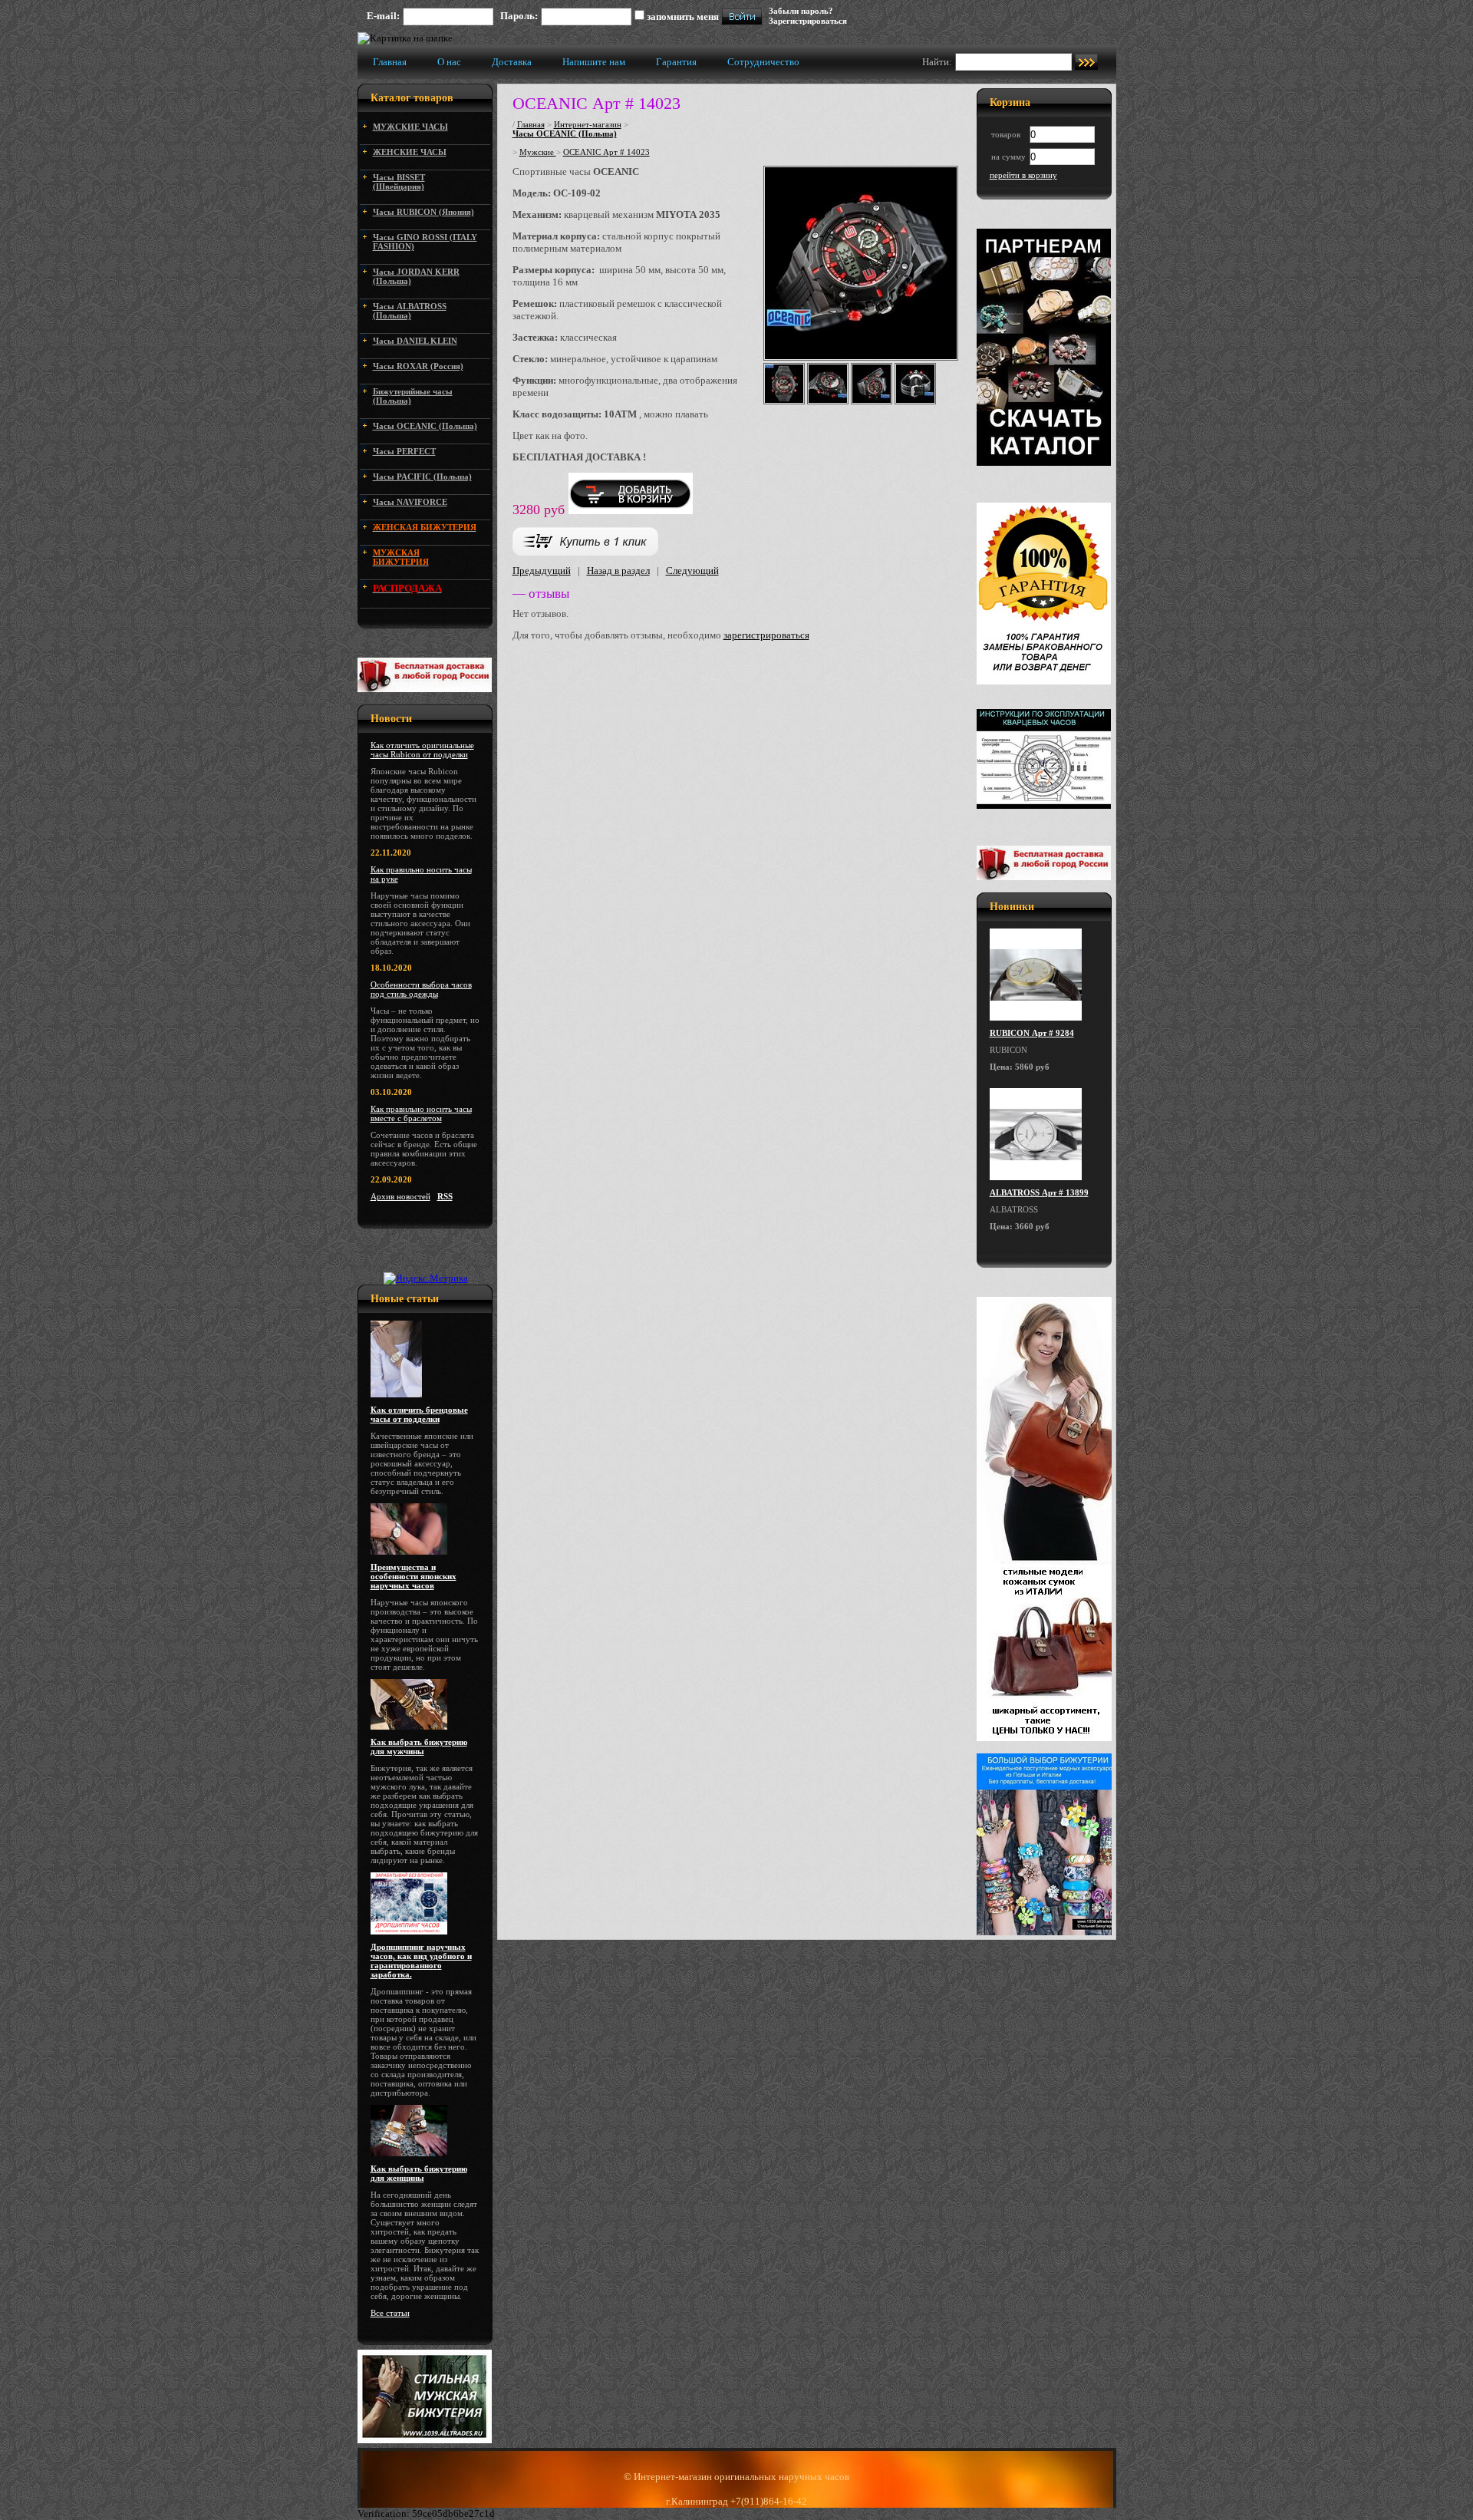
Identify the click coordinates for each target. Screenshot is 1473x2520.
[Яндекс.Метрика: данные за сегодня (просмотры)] (426, 1278)
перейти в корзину (1023, 175)
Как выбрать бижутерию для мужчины (419, 1747)
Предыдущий (542, 571)
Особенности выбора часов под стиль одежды (421, 989)
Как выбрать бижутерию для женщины (419, 2173)
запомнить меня (683, 16)
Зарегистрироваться (808, 21)
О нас (449, 62)
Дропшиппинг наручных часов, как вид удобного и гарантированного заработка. (421, 1961)
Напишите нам (594, 62)
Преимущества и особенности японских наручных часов (414, 1576)
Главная (390, 62)
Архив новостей (400, 1196)
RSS (445, 1196)
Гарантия (676, 62)
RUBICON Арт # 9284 (1032, 1033)
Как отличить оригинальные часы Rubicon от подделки (422, 750)
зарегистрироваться (766, 635)
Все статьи (390, 2313)
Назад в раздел (618, 571)
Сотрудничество (763, 62)
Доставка (512, 62)
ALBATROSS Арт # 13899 (1039, 1192)
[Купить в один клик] (585, 552)
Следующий (692, 571)
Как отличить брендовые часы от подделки (419, 1414)
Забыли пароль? (801, 11)
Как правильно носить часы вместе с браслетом (421, 1113)
